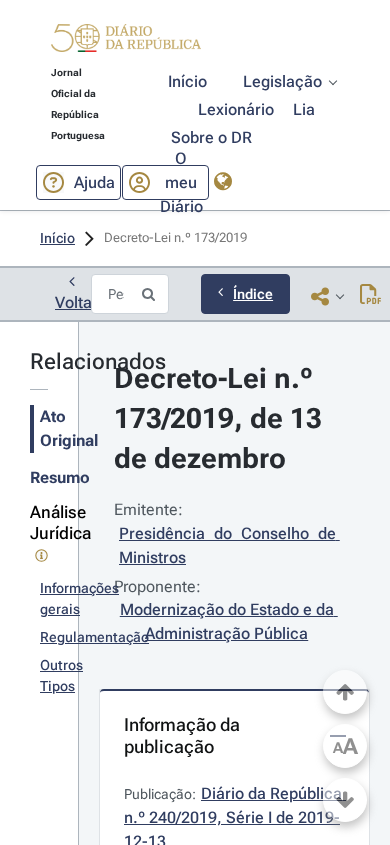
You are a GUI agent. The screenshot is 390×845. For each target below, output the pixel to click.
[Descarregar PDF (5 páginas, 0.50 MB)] (370, 296)
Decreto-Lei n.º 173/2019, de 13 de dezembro (221, 418)
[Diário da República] (126, 42)
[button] (126, 41)
